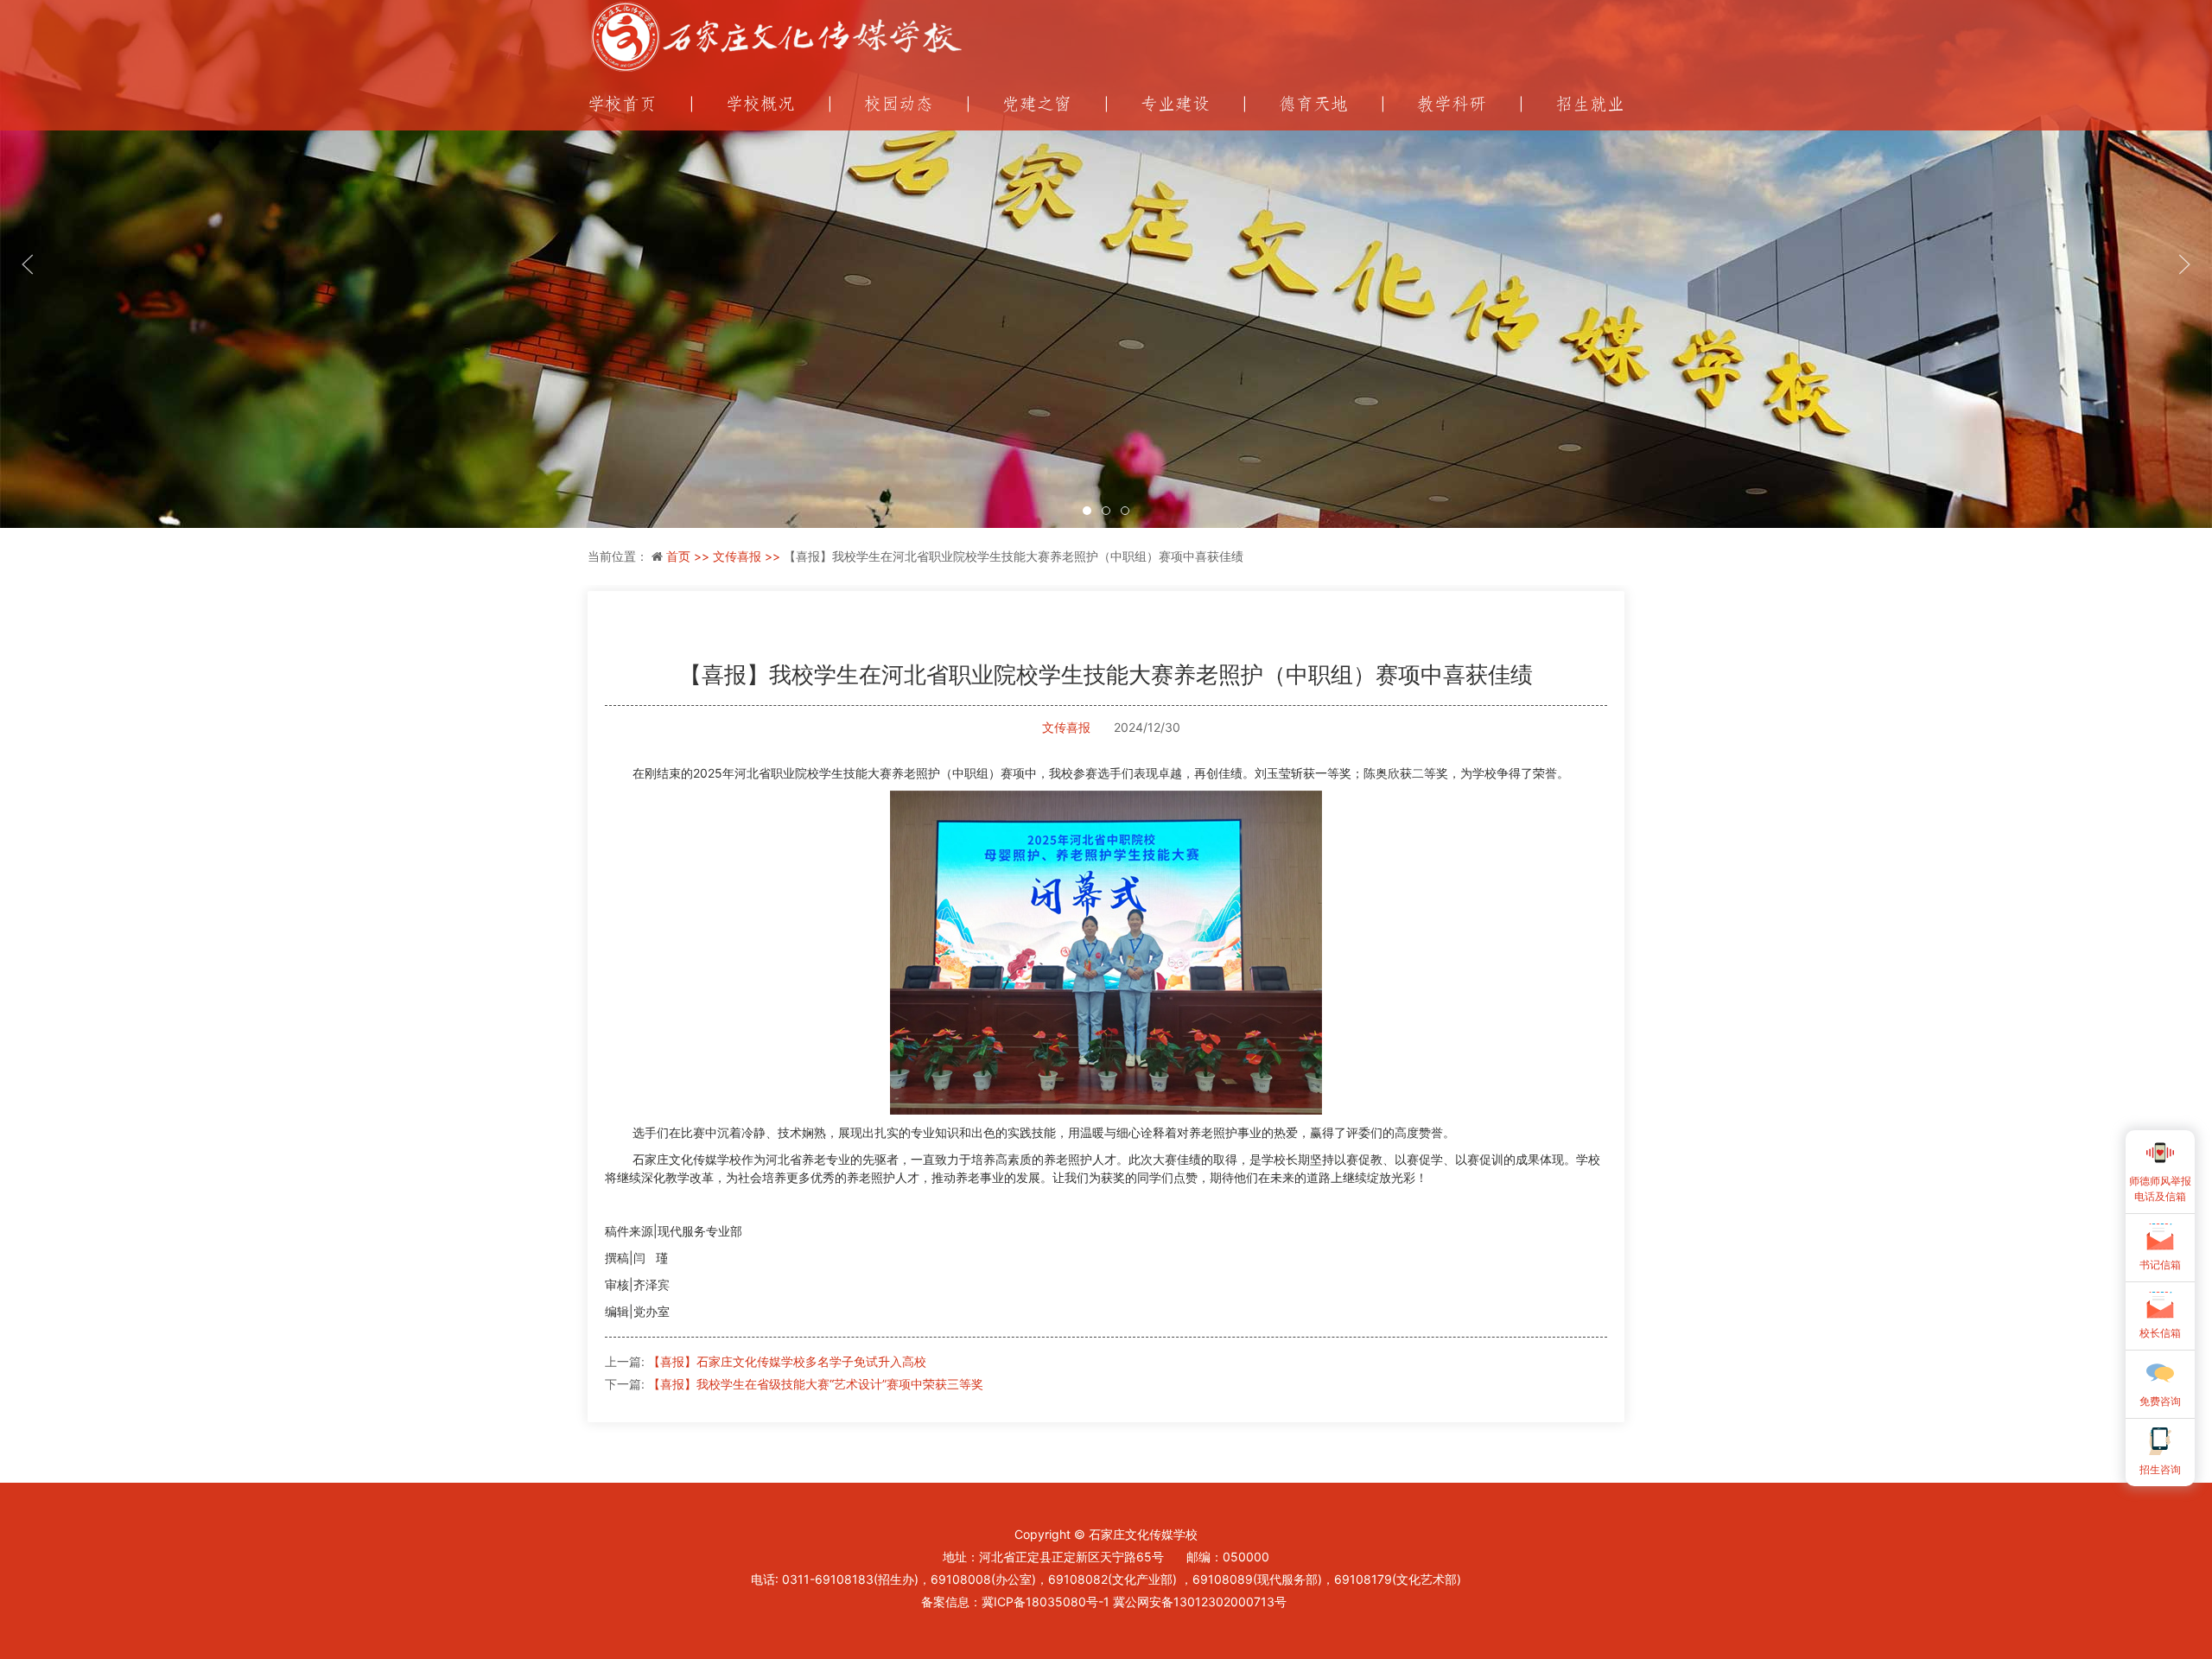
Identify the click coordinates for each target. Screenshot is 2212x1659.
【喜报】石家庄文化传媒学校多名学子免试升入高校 (787, 1361)
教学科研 (1452, 104)
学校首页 (622, 104)
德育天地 (1313, 104)
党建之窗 (1037, 104)
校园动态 (899, 104)
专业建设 (1175, 104)
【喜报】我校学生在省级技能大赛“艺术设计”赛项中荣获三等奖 (816, 1384)
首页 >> (690, 556)
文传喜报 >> (748, 556)
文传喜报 (1066, 727)
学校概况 (760, 104)
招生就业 (1590, 104)
